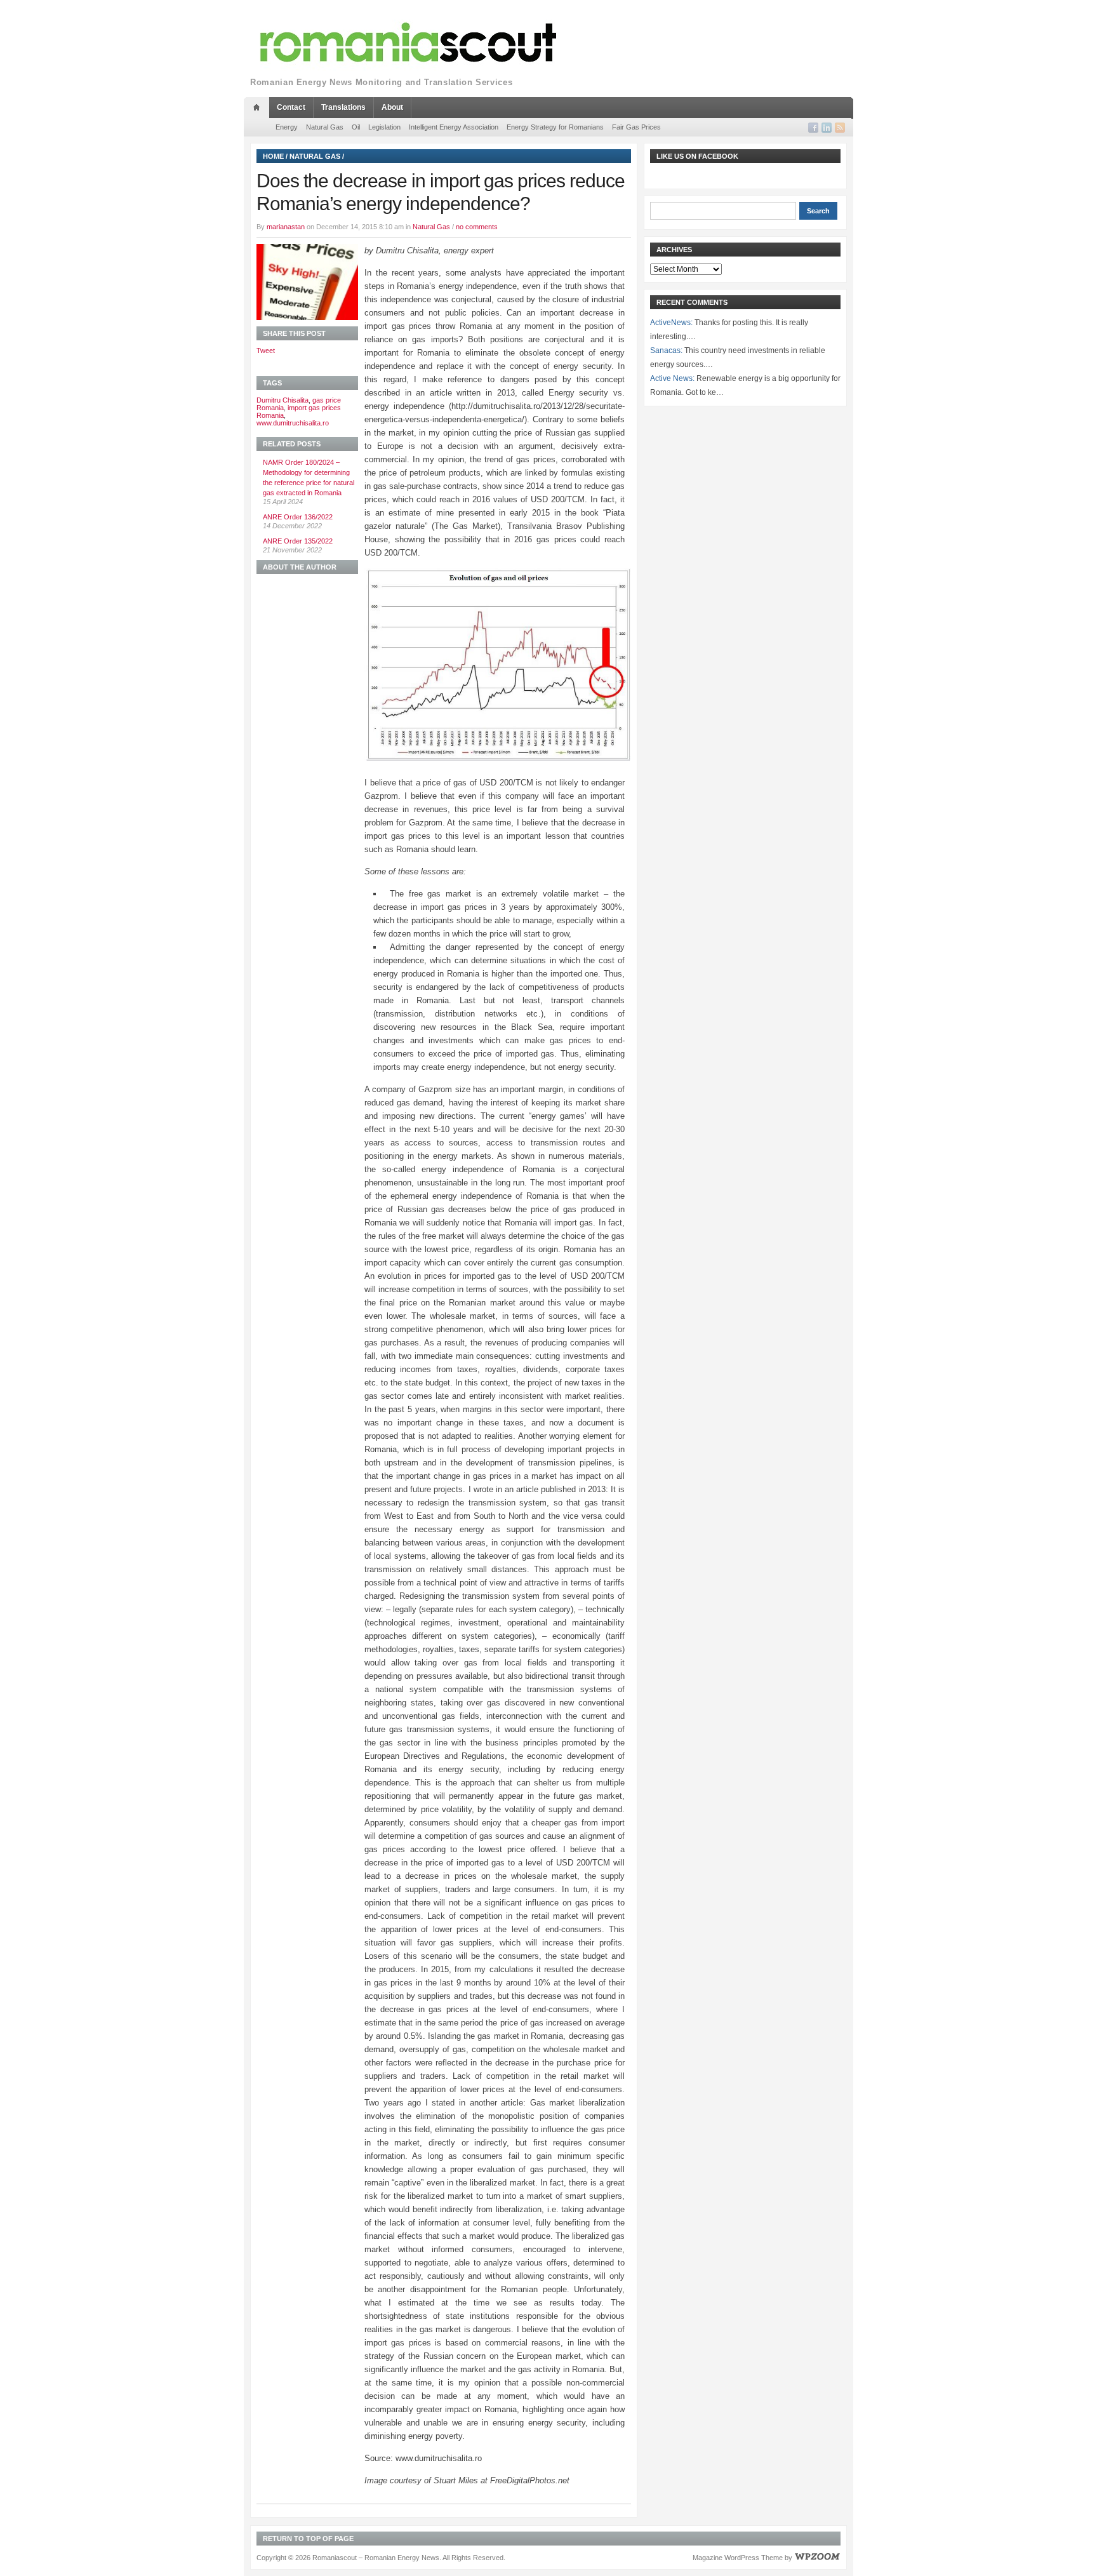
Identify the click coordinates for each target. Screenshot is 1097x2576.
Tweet (266, 350)
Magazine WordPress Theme (738, 2558)
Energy (287, 127)
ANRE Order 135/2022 (298, 541)
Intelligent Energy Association (454, 127)
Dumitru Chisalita (283, 400)
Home (273, 156)
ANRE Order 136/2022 (298, 517)
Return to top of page (308, 2539)
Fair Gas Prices (636, 127)
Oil (356, 127)
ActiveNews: (671, 323)
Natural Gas (325, 127)
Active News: (672, 378)
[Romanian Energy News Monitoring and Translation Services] (409, 43)
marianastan (286, 227)
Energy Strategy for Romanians (555, 127)
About (392, 107)
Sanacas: (666, 350)
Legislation (384, 127)
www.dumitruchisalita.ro (293, 423)
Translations (343, 107)
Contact (291, 107)
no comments (477, 227)
